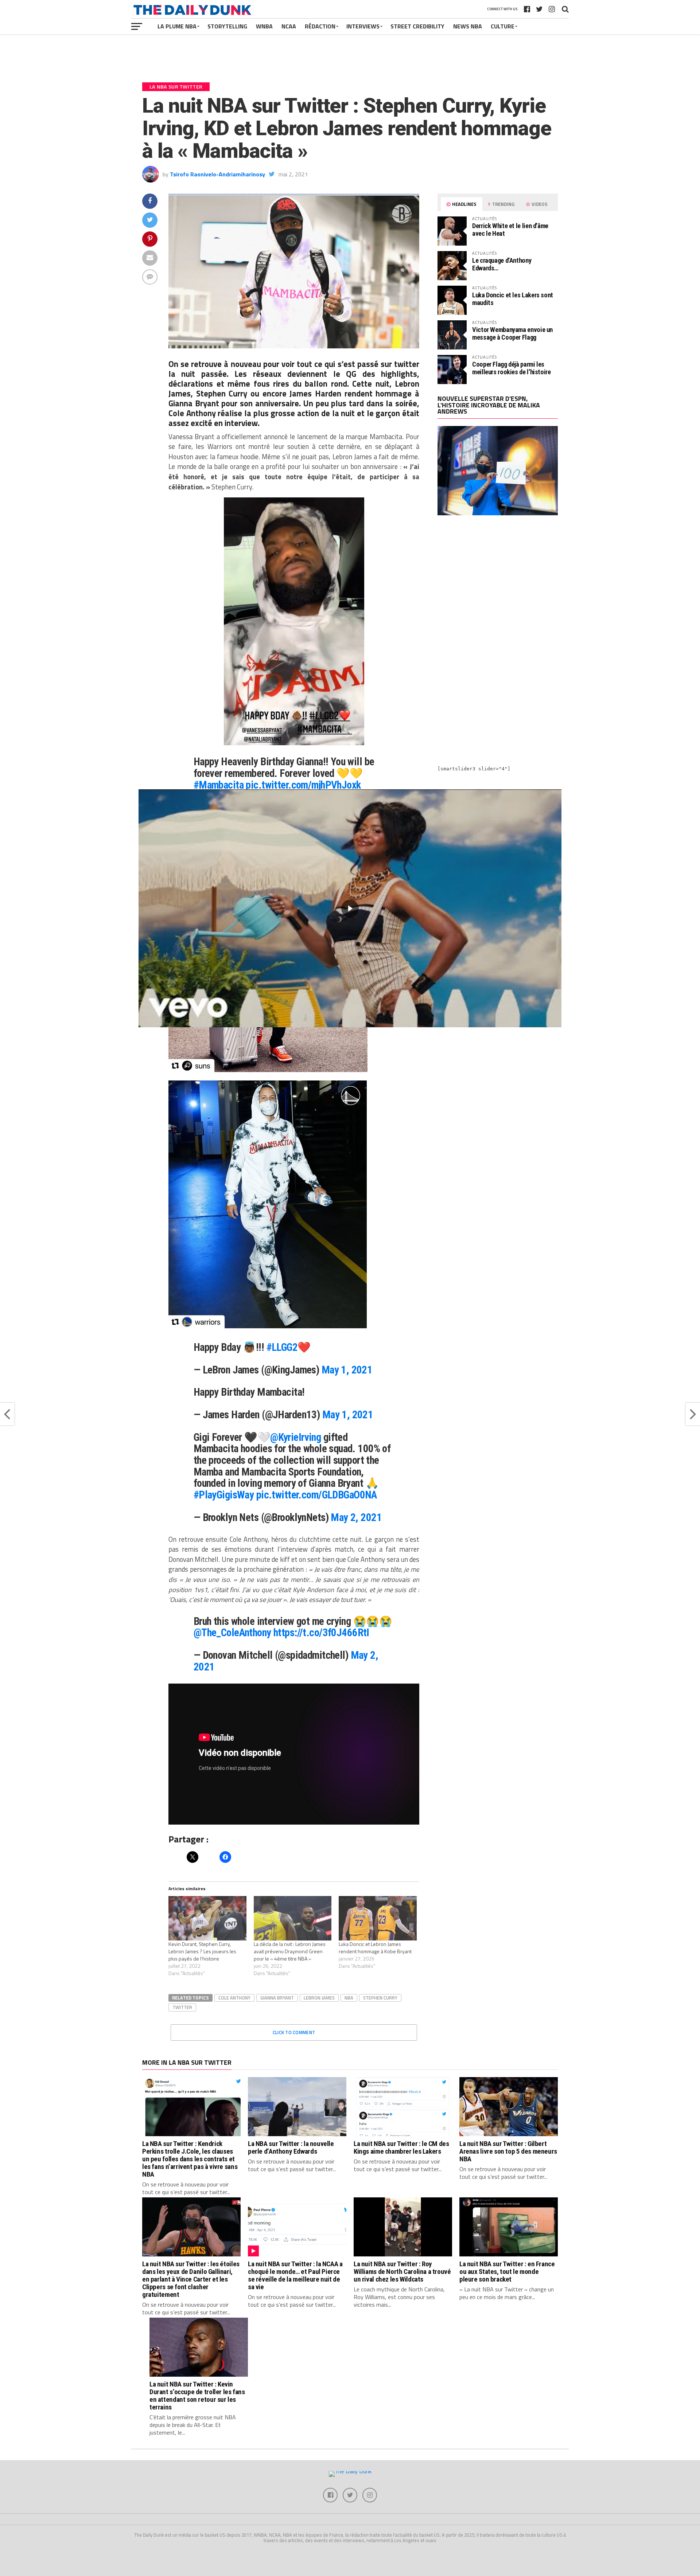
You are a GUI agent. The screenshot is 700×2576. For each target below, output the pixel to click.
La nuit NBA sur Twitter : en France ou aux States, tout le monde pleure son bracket (507, 2272)
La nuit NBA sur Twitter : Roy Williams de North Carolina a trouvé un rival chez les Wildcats (402, 2272)
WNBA (264, 26)
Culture (503, 26)
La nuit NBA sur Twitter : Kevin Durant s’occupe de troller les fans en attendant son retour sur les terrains (197, 2396)
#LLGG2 (282, 1347)
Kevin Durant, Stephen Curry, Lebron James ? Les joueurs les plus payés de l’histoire (202, 1951)
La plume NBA (177, 26)
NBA (349, 1998)
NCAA (289, 26)
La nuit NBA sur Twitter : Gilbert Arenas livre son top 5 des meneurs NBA (508, 2151)
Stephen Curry (380, 1998)
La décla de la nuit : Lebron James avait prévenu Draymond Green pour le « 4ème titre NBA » (290, 1951)
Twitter (182, 2007)
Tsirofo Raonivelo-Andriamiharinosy (217, 174)
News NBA (468, 26)
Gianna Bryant (277, 1998)
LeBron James (319, 1998)
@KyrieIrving (295, 1437)
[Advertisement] (498, 585)
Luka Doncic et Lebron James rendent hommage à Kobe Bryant (375, 1948)
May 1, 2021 (347, 1370)
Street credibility (417, 26)
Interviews (363, 26)
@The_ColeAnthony (232, 1633)
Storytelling (227, 26)
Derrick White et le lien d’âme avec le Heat (510, 229)
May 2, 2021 (356, 1517)
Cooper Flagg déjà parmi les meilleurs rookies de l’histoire (512, 368)
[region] (350, 908)
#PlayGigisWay (224, 1495)
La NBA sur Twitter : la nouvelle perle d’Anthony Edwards (291, 2147)
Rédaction (320, 26)
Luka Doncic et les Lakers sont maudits (513, 299)
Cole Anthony (234, 1998)
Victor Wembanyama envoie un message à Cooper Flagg (512, 333)
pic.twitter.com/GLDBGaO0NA (317, 1495)
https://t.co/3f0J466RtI (321, 1633)
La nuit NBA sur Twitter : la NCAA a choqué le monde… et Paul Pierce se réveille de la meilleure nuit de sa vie (295, 2275)
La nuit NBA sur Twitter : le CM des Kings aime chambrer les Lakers (401, 2147)
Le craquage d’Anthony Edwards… (502, 264)
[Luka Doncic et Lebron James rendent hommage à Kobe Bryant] (378, 1918)
